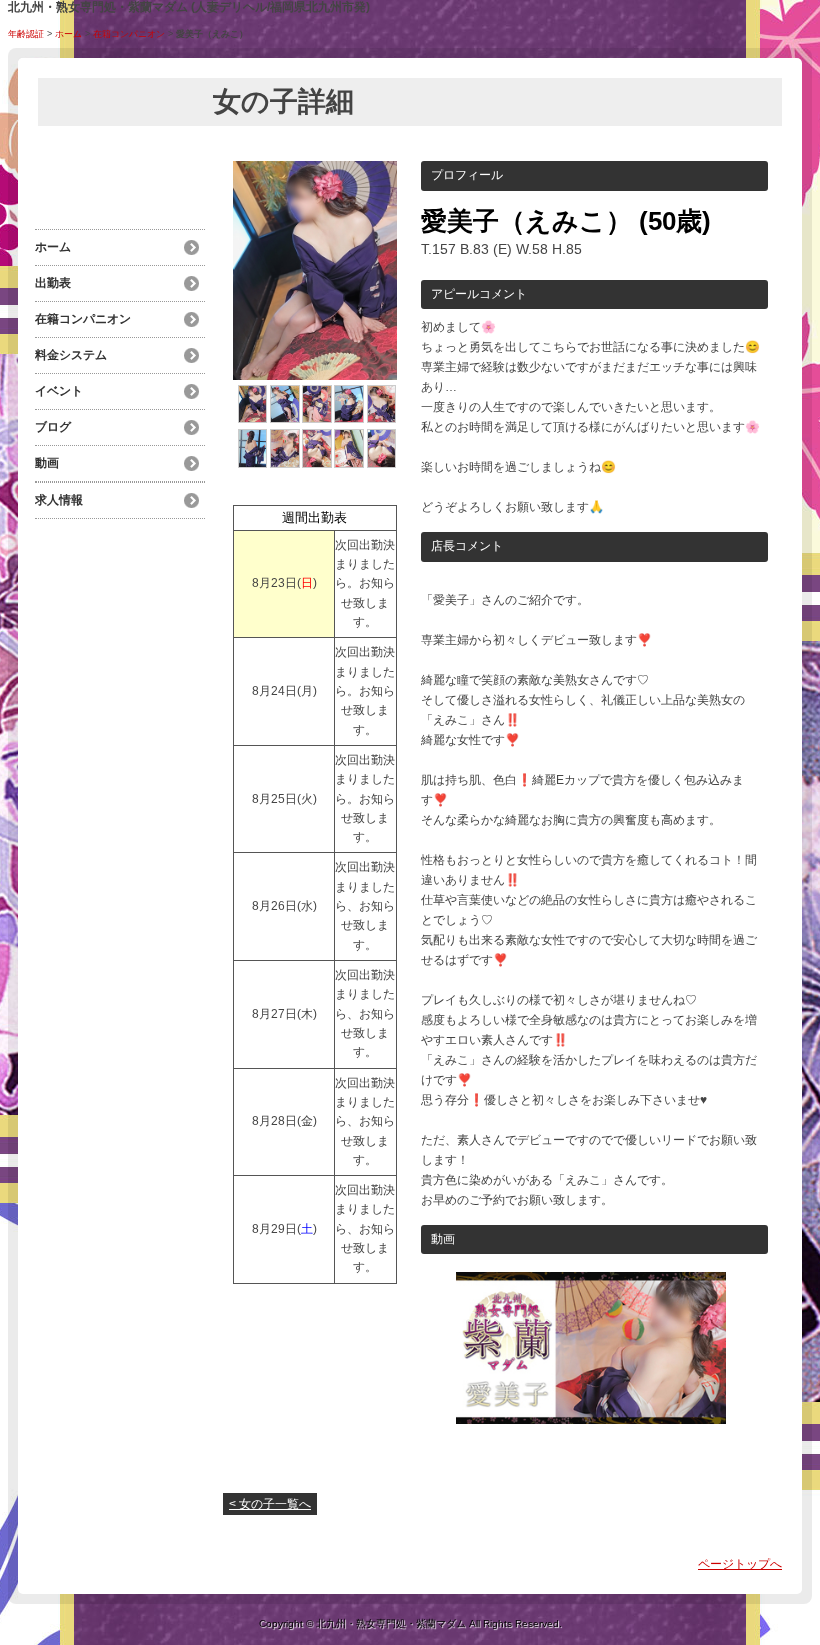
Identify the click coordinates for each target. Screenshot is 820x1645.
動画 (47, 463)
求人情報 (59, 500)
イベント (59, 391)
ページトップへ (740, 1564)
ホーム (68, 34)
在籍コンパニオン (129, 34)
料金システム (71, 355)
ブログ (53, 427)
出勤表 (53, 283)
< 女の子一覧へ (270, 1504)
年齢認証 (26, 34)
